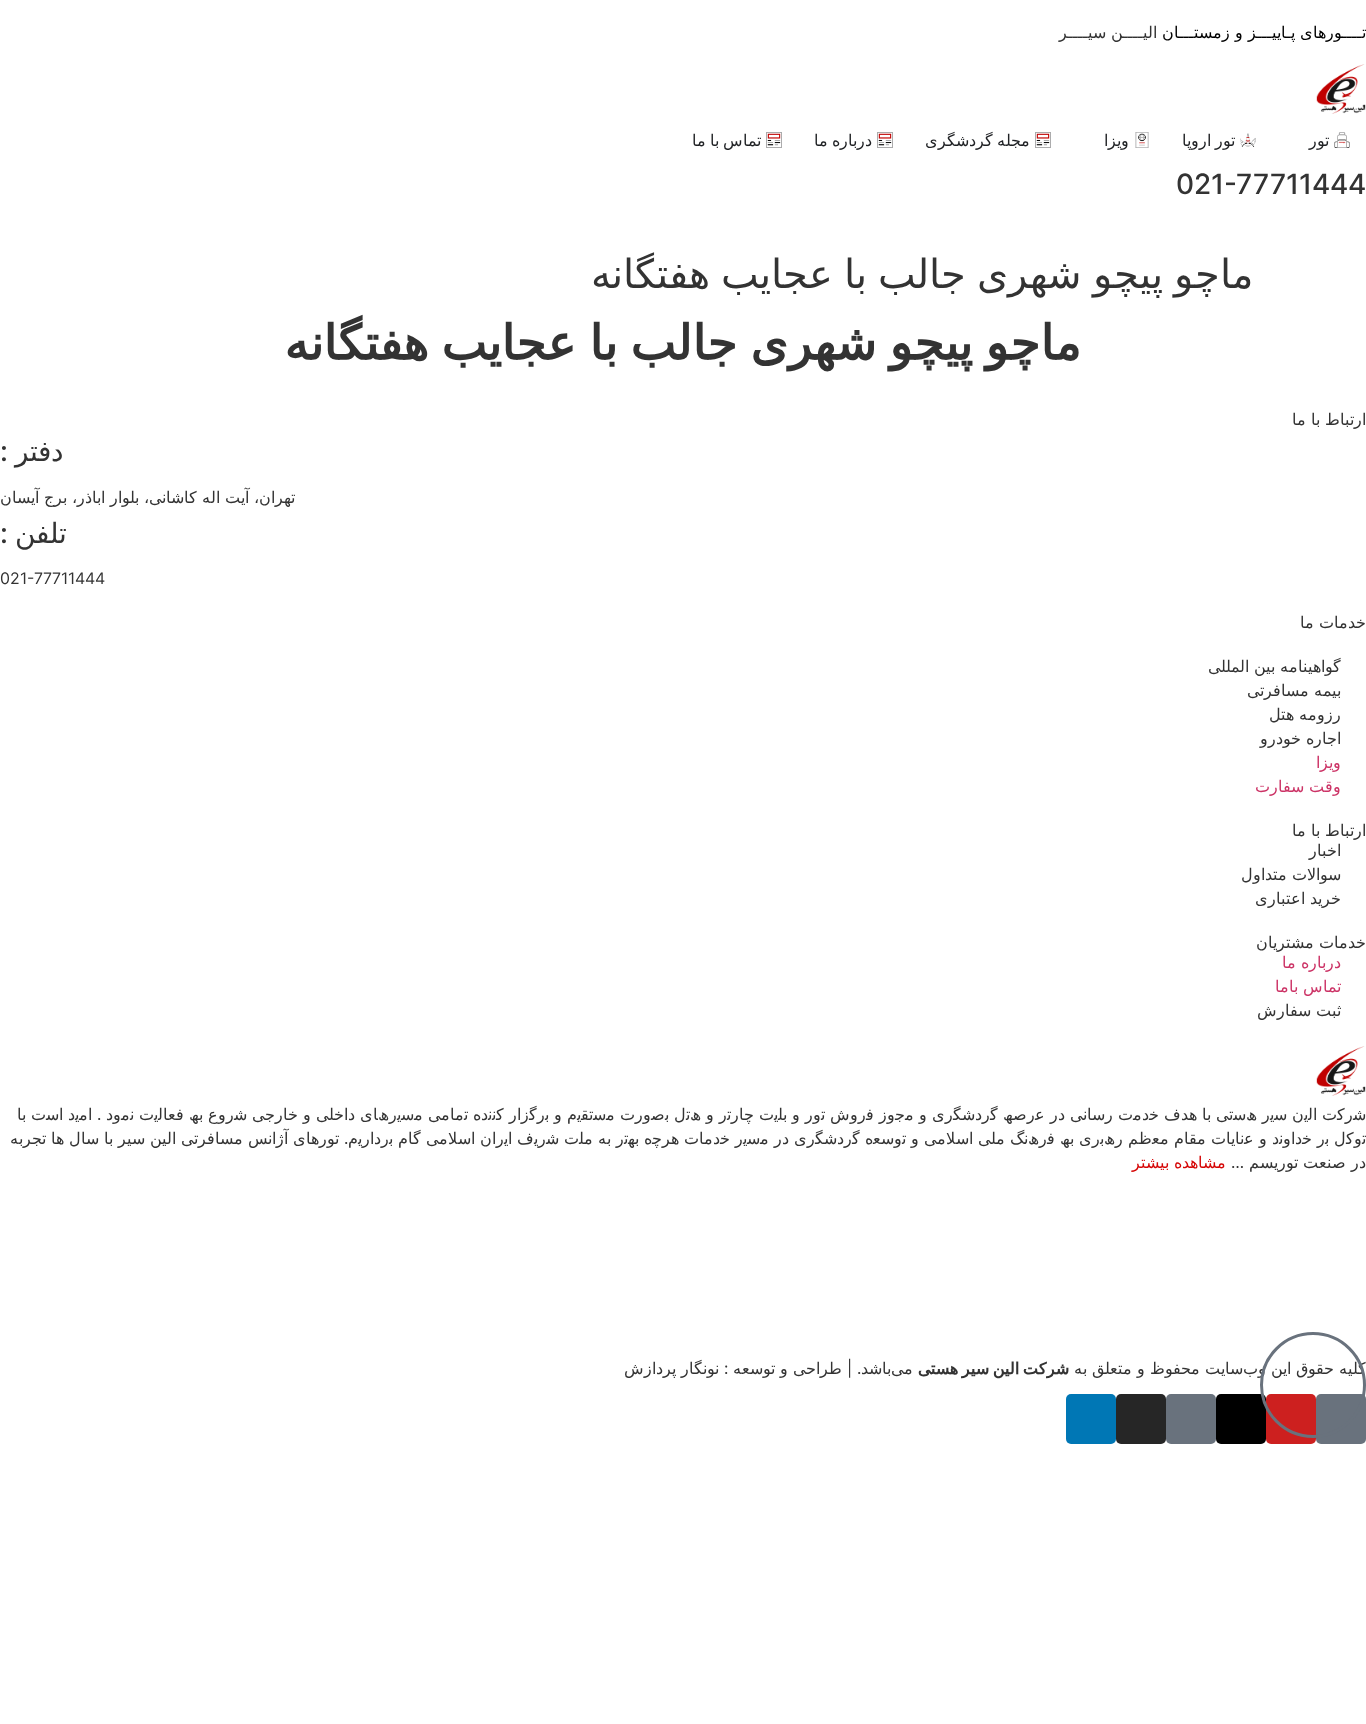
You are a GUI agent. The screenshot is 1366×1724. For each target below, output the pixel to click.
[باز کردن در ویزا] (1091, 140)
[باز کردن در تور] (1296, 140)
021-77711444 (1271, 184)
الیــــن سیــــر (1212, 32)
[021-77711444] (25, 185)
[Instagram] (1141, 1419)
